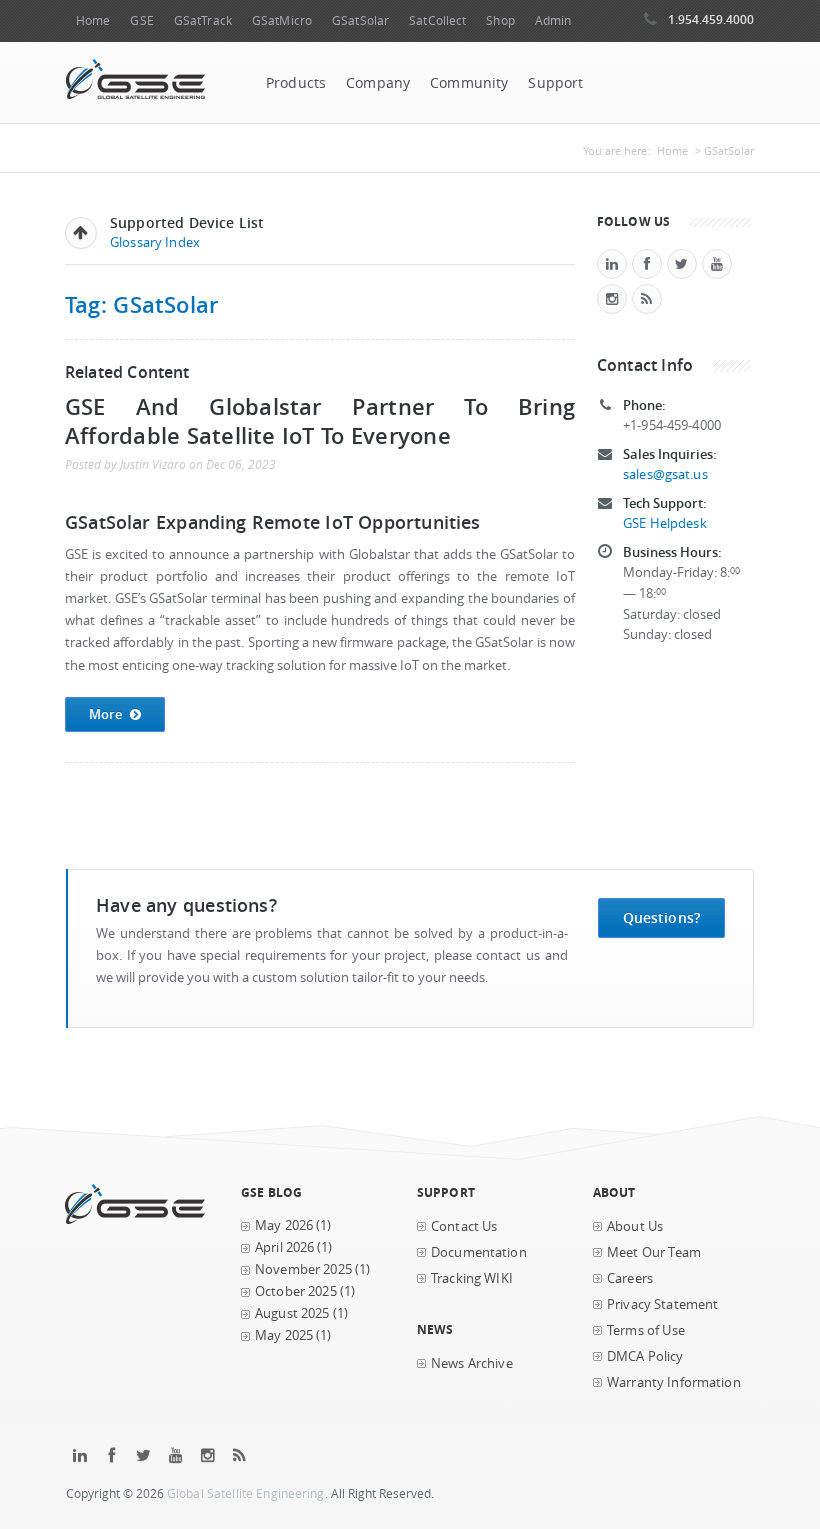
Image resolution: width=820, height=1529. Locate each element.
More (106, 714)
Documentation (479, 1252)
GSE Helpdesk (665, 523)
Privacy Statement (662, 1304)
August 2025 (292, 1313)
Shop (500, 20)
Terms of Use (646, 1330)
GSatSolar (360, 20)
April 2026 (284, 1247)
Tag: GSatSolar (141, 304)
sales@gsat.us (665, 474)
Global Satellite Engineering (246, 1493)
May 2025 (284, 1335)
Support (555, 83)
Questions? (661, 917)
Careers (630, 1278)
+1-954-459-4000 (672, 425)
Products (296, 83)
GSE (141, 20)
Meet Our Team (654, 1252)
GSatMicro (282, 20)
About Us (635, 1226)
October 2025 (296, 1291)
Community (469, 83)
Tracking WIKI (472, 1278)
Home (93, 20)
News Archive (472, 1363)
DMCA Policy (645, 1356)
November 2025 (303, 1269)
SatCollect (437, 20)
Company (378, 83)
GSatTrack (203, 20)
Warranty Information (674, 1382)
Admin (553, 20)
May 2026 (284, 1225)
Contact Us (464, 1226)
